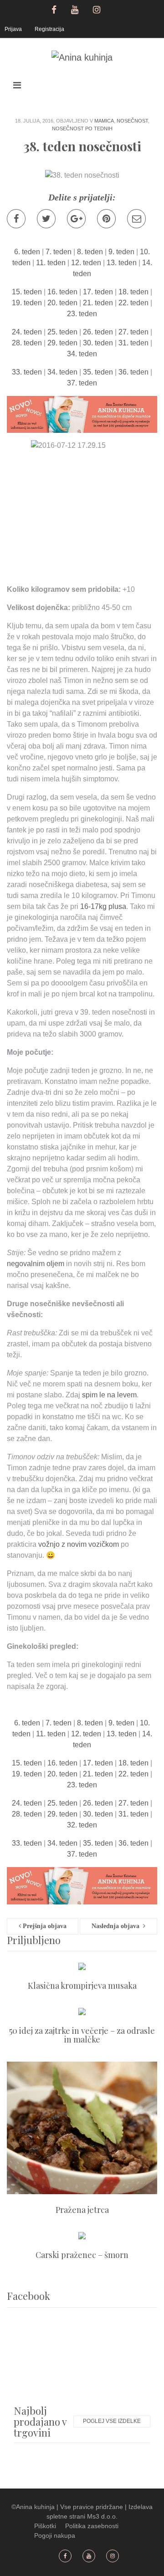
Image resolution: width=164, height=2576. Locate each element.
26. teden (98, 332)
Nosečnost (132, 121)
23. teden (82, 314)
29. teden (62, 343)
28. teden (27, 343)
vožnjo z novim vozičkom (79, 1544)
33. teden (27, 372)
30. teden (98, 343)
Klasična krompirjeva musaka (82, 1986)
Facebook (54, 9)
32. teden (82, 1825)
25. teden (62, 332)
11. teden (51, 263)
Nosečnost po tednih (82, 128)
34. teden (82, 354)
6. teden (27, 252)
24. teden (27, 332)
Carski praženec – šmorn (82, 2255)
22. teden (133, 303)
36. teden (133, 372)
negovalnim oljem (36, 1264)
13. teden (122, 263)
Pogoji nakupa (55, 2535)
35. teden (98, 372)
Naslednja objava (117, 1926)
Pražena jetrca (82, 2210)
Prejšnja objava (44, 1926)
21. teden (98, 303)
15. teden (27, 292)
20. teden (62, 303)
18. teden (133, 292)
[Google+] (76, 219)
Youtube (76, 9)
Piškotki (45, 2526)
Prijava (13, 29)
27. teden (133, 332)
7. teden (59, 252)
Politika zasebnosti (92, 2526)
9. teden (121, 252)
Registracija (49, 29)
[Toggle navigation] (17, 85)
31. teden (133, 343)
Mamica (104, 121)
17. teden (98, 292)
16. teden (62, 292)
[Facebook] (16, 219)
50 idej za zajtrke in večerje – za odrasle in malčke (82, 2035)
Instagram (98, 9)
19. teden (27, 303)
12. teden (86, 263)
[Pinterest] (106, 219)
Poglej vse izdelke (112, 2421)
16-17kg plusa (103, 906)
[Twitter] (46, 219)
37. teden (82, 383)
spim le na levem (109, 1395)
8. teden (90, 252)
